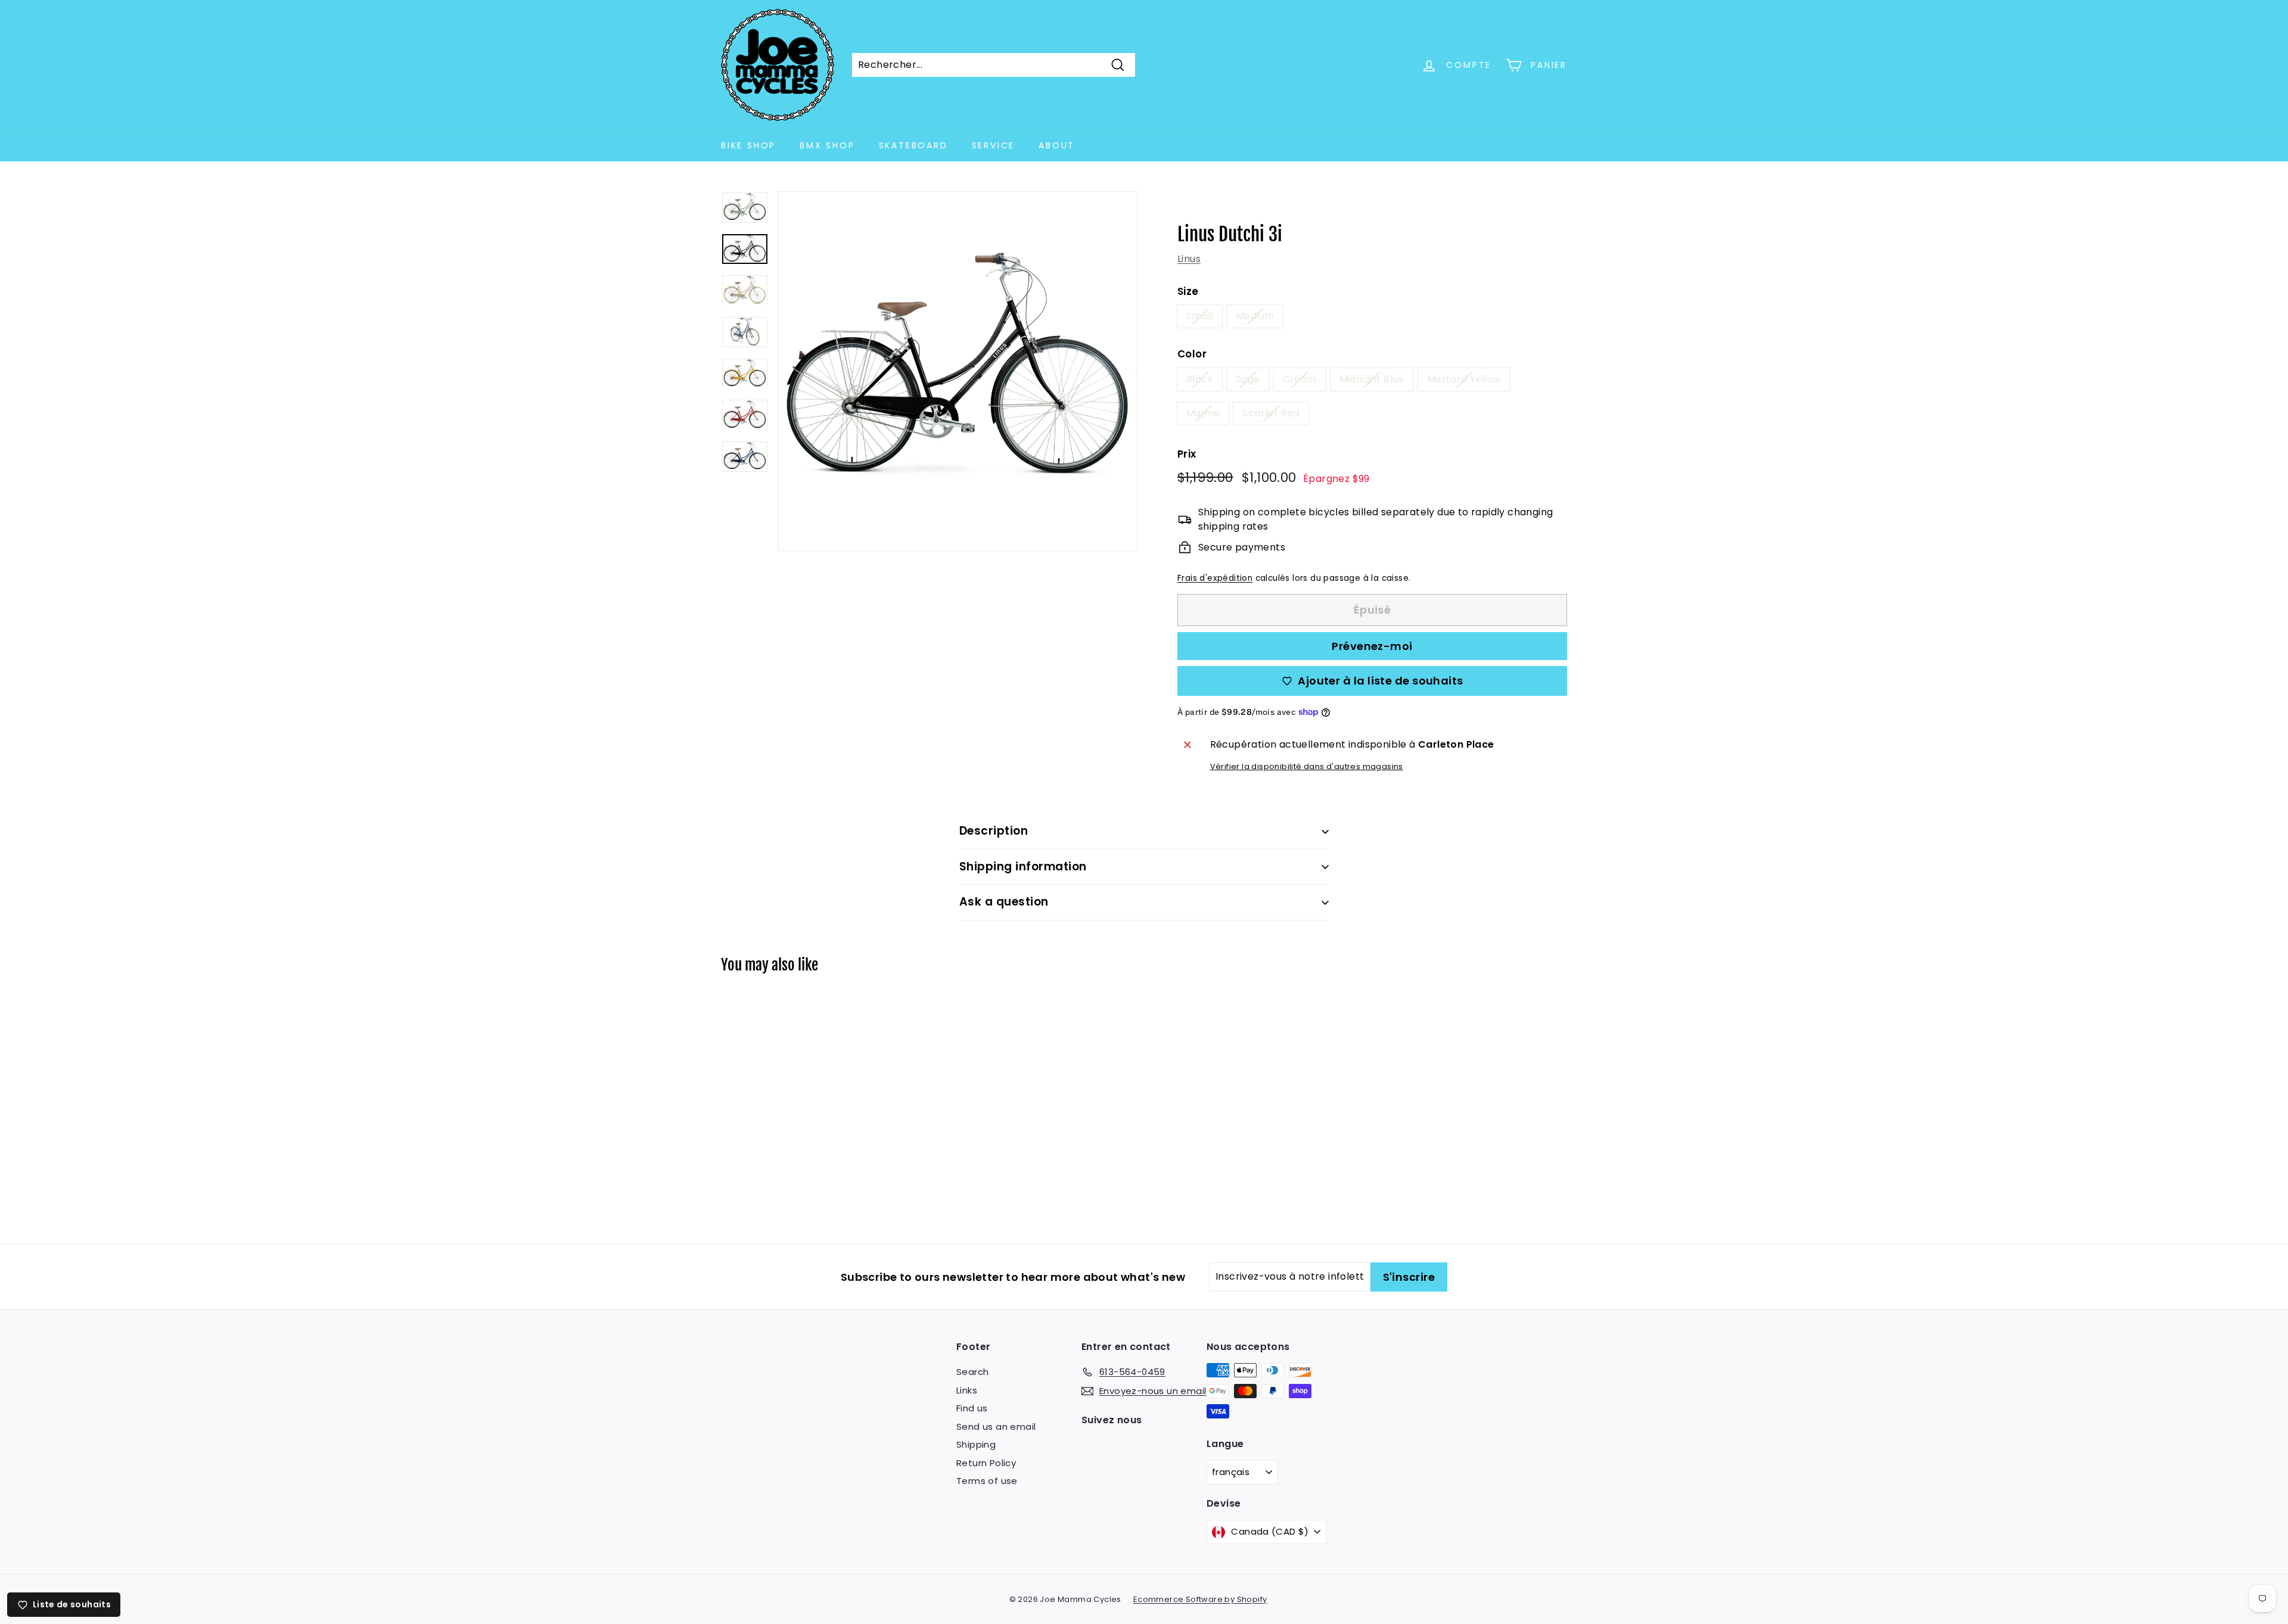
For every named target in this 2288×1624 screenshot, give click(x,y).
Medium (1255, 316)
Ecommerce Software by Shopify (1200, 1599)
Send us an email (996, 1427)
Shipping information (1023, 867)
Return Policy (986, 1463)
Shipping (976, 1444)
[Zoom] (958, 371)
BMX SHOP (827, 145)
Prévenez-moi (1372, 646)
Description (994, 831)
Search (972, 1372)
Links (967, 1390)
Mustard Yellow (1464, 379)
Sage (1248, 379)
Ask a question (1004, 902)
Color (1192, 354)
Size (1188, 291)
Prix (1187, 454)
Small (1200, 316)
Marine (1203, 413)
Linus (1189, 259)
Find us (972, 1408)
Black (1200, 379)
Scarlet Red (1271, 413)
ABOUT (1057, 145)
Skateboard (913, 145)
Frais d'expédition (1215, 578)
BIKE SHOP (748, 145)
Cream (1300, 379)
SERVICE (994, 145)
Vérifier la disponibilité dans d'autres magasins (1307, 766)
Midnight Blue (1372, 379)
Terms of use (987, 1481)
